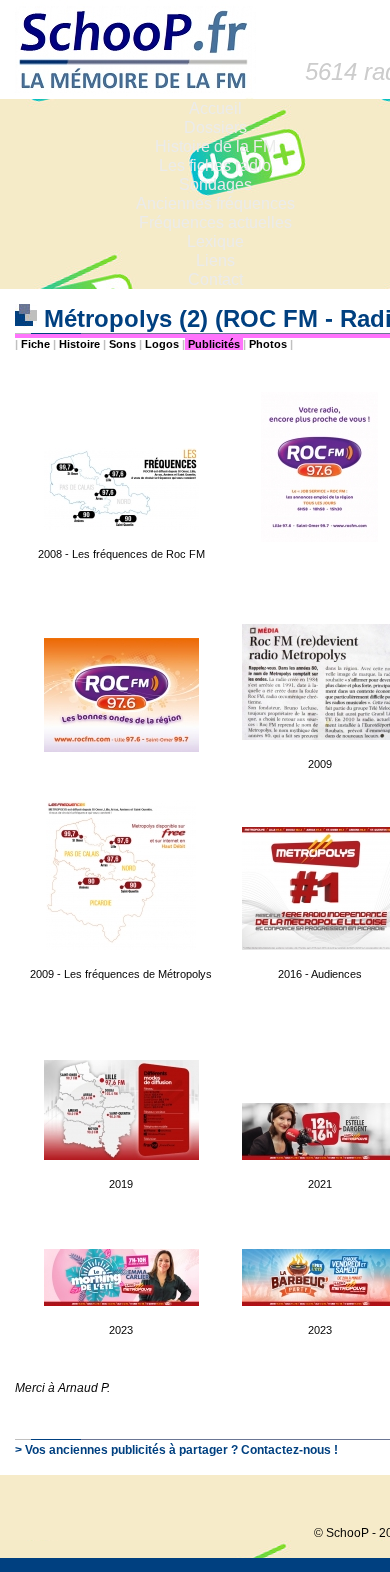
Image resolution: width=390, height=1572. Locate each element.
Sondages (215, 184)
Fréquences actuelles (215, 222)
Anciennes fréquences (215, 203)
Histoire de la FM (215, 146)
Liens (215, 260)
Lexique (215, 241)
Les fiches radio (215, 165)
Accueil (215, 108)
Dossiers (215, 127)
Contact (215, 279)
